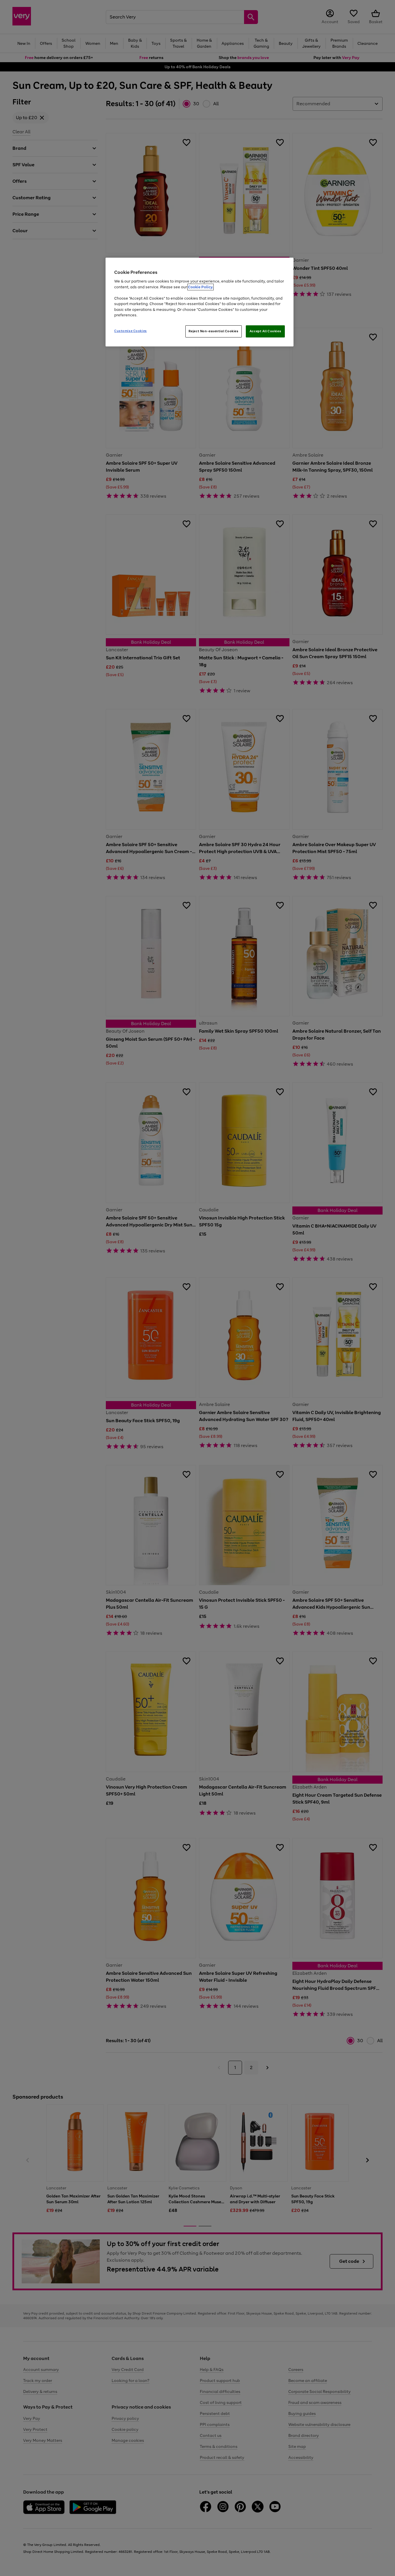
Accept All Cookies (265, 331)
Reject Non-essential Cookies (214, 331)
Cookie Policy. (201, 287)
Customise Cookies (131, 331)
